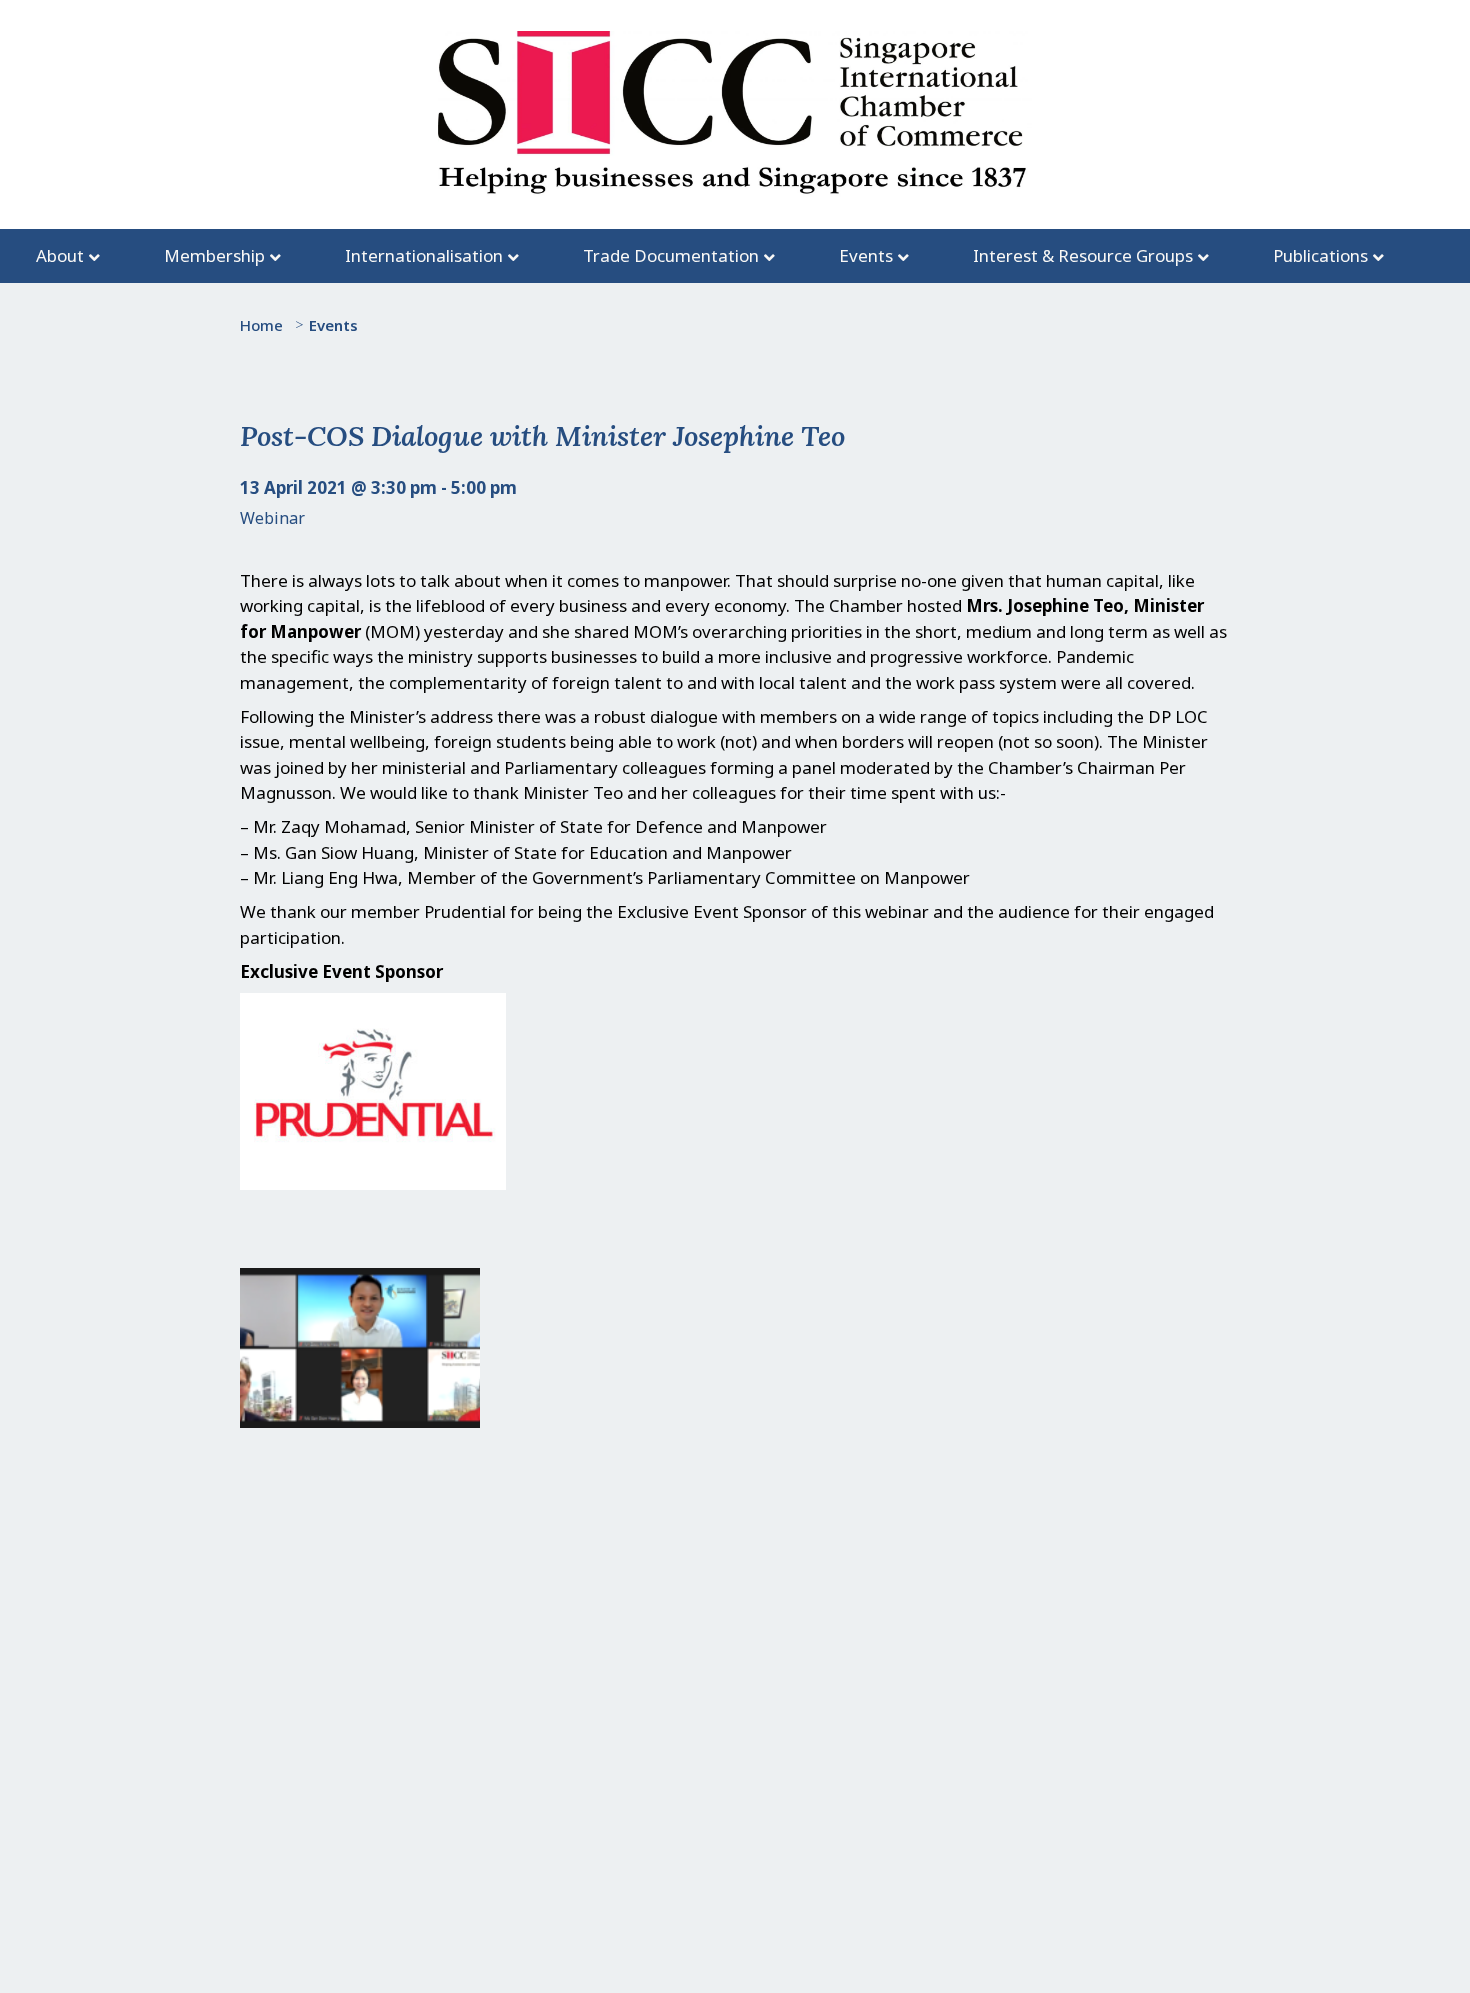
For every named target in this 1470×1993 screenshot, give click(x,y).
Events (866, 255)
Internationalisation (424, 255)
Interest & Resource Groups (1083, 255)
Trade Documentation (671, 255)
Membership (214, 255)
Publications (1320, 255)
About (60, 255)
